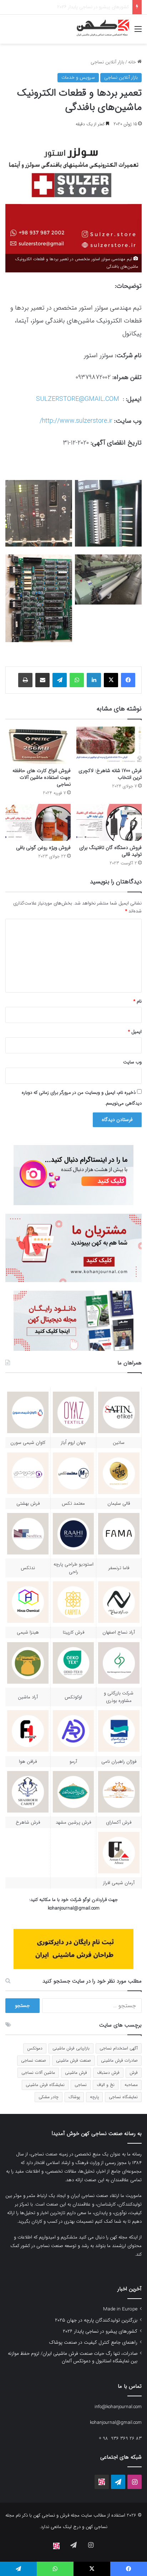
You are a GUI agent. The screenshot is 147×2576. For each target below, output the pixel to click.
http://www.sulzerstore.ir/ (76, 421)
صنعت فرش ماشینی (73, 2060)
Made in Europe (120, 2309)
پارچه (94, 2097)
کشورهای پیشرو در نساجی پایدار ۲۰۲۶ (100, 2331)
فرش (134, 2073)
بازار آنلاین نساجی (107, 62)
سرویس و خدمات (78, 77)
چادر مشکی (49, 2097)
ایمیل (135, 1032)
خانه (133, 62)
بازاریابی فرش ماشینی (71, 2048)
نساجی (81, 2085)
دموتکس (35, 2048)
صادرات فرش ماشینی (119, 2060)
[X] (111, 680)
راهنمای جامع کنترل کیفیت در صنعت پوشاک (87, 7)
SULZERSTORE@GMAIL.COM (78, 399)
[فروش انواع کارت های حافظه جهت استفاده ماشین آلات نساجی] (38, 745)
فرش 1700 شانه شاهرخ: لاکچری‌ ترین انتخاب (110, 774)
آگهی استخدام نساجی (119, 2048)
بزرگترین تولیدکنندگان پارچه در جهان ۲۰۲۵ (96, 2320)
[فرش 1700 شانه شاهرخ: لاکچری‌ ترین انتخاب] (109, 745)
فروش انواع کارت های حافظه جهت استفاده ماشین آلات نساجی (42, 777)
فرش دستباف (108, 2073)
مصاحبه (131, 2085)
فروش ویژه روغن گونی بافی (43, 848)
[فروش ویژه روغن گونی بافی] (38, 822)
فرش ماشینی (76, 2073)
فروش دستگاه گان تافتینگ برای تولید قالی (110, 851)
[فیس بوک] (128, 680)
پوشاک (74, 2097)
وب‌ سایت (132, 1062)
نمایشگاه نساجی (123, 2097)
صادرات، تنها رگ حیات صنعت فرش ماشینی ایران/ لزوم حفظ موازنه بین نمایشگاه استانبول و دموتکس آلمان (73, 2357)
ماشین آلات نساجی (38, 2073)
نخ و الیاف (106, 2085)
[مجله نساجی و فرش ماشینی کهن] (101, 29)
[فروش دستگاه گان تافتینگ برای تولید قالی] (109, 822)
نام (138, 1001)
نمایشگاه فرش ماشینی (45, 2085)
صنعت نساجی (34, 2060)
